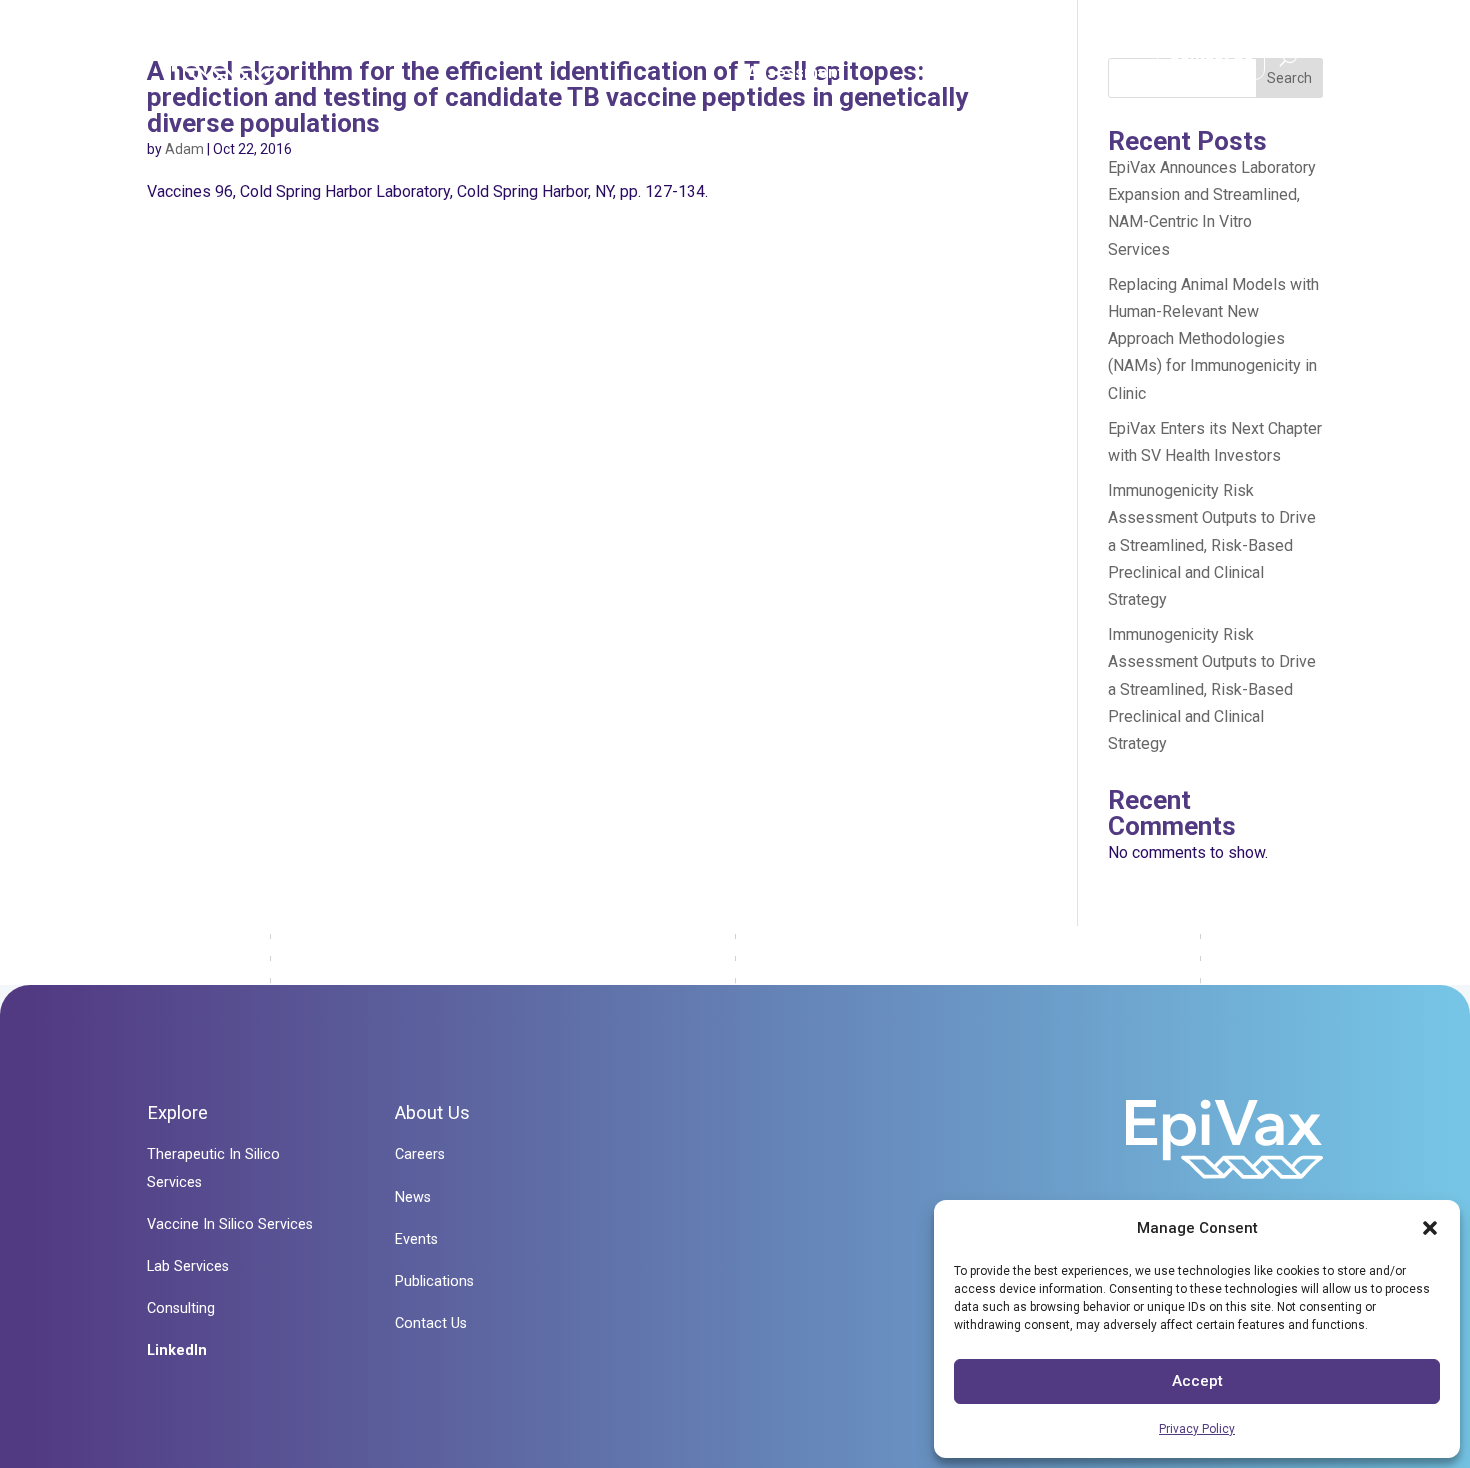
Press (1083, 60)
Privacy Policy (1197, 1429)
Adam (184, 149)
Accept (1197, 1381)
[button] (1430, 1228)
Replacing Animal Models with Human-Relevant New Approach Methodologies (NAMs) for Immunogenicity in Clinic (1213, 339)
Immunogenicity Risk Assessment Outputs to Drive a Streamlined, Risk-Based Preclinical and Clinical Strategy (1212, 545)
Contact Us (1211, 54)
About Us (963, 60)
